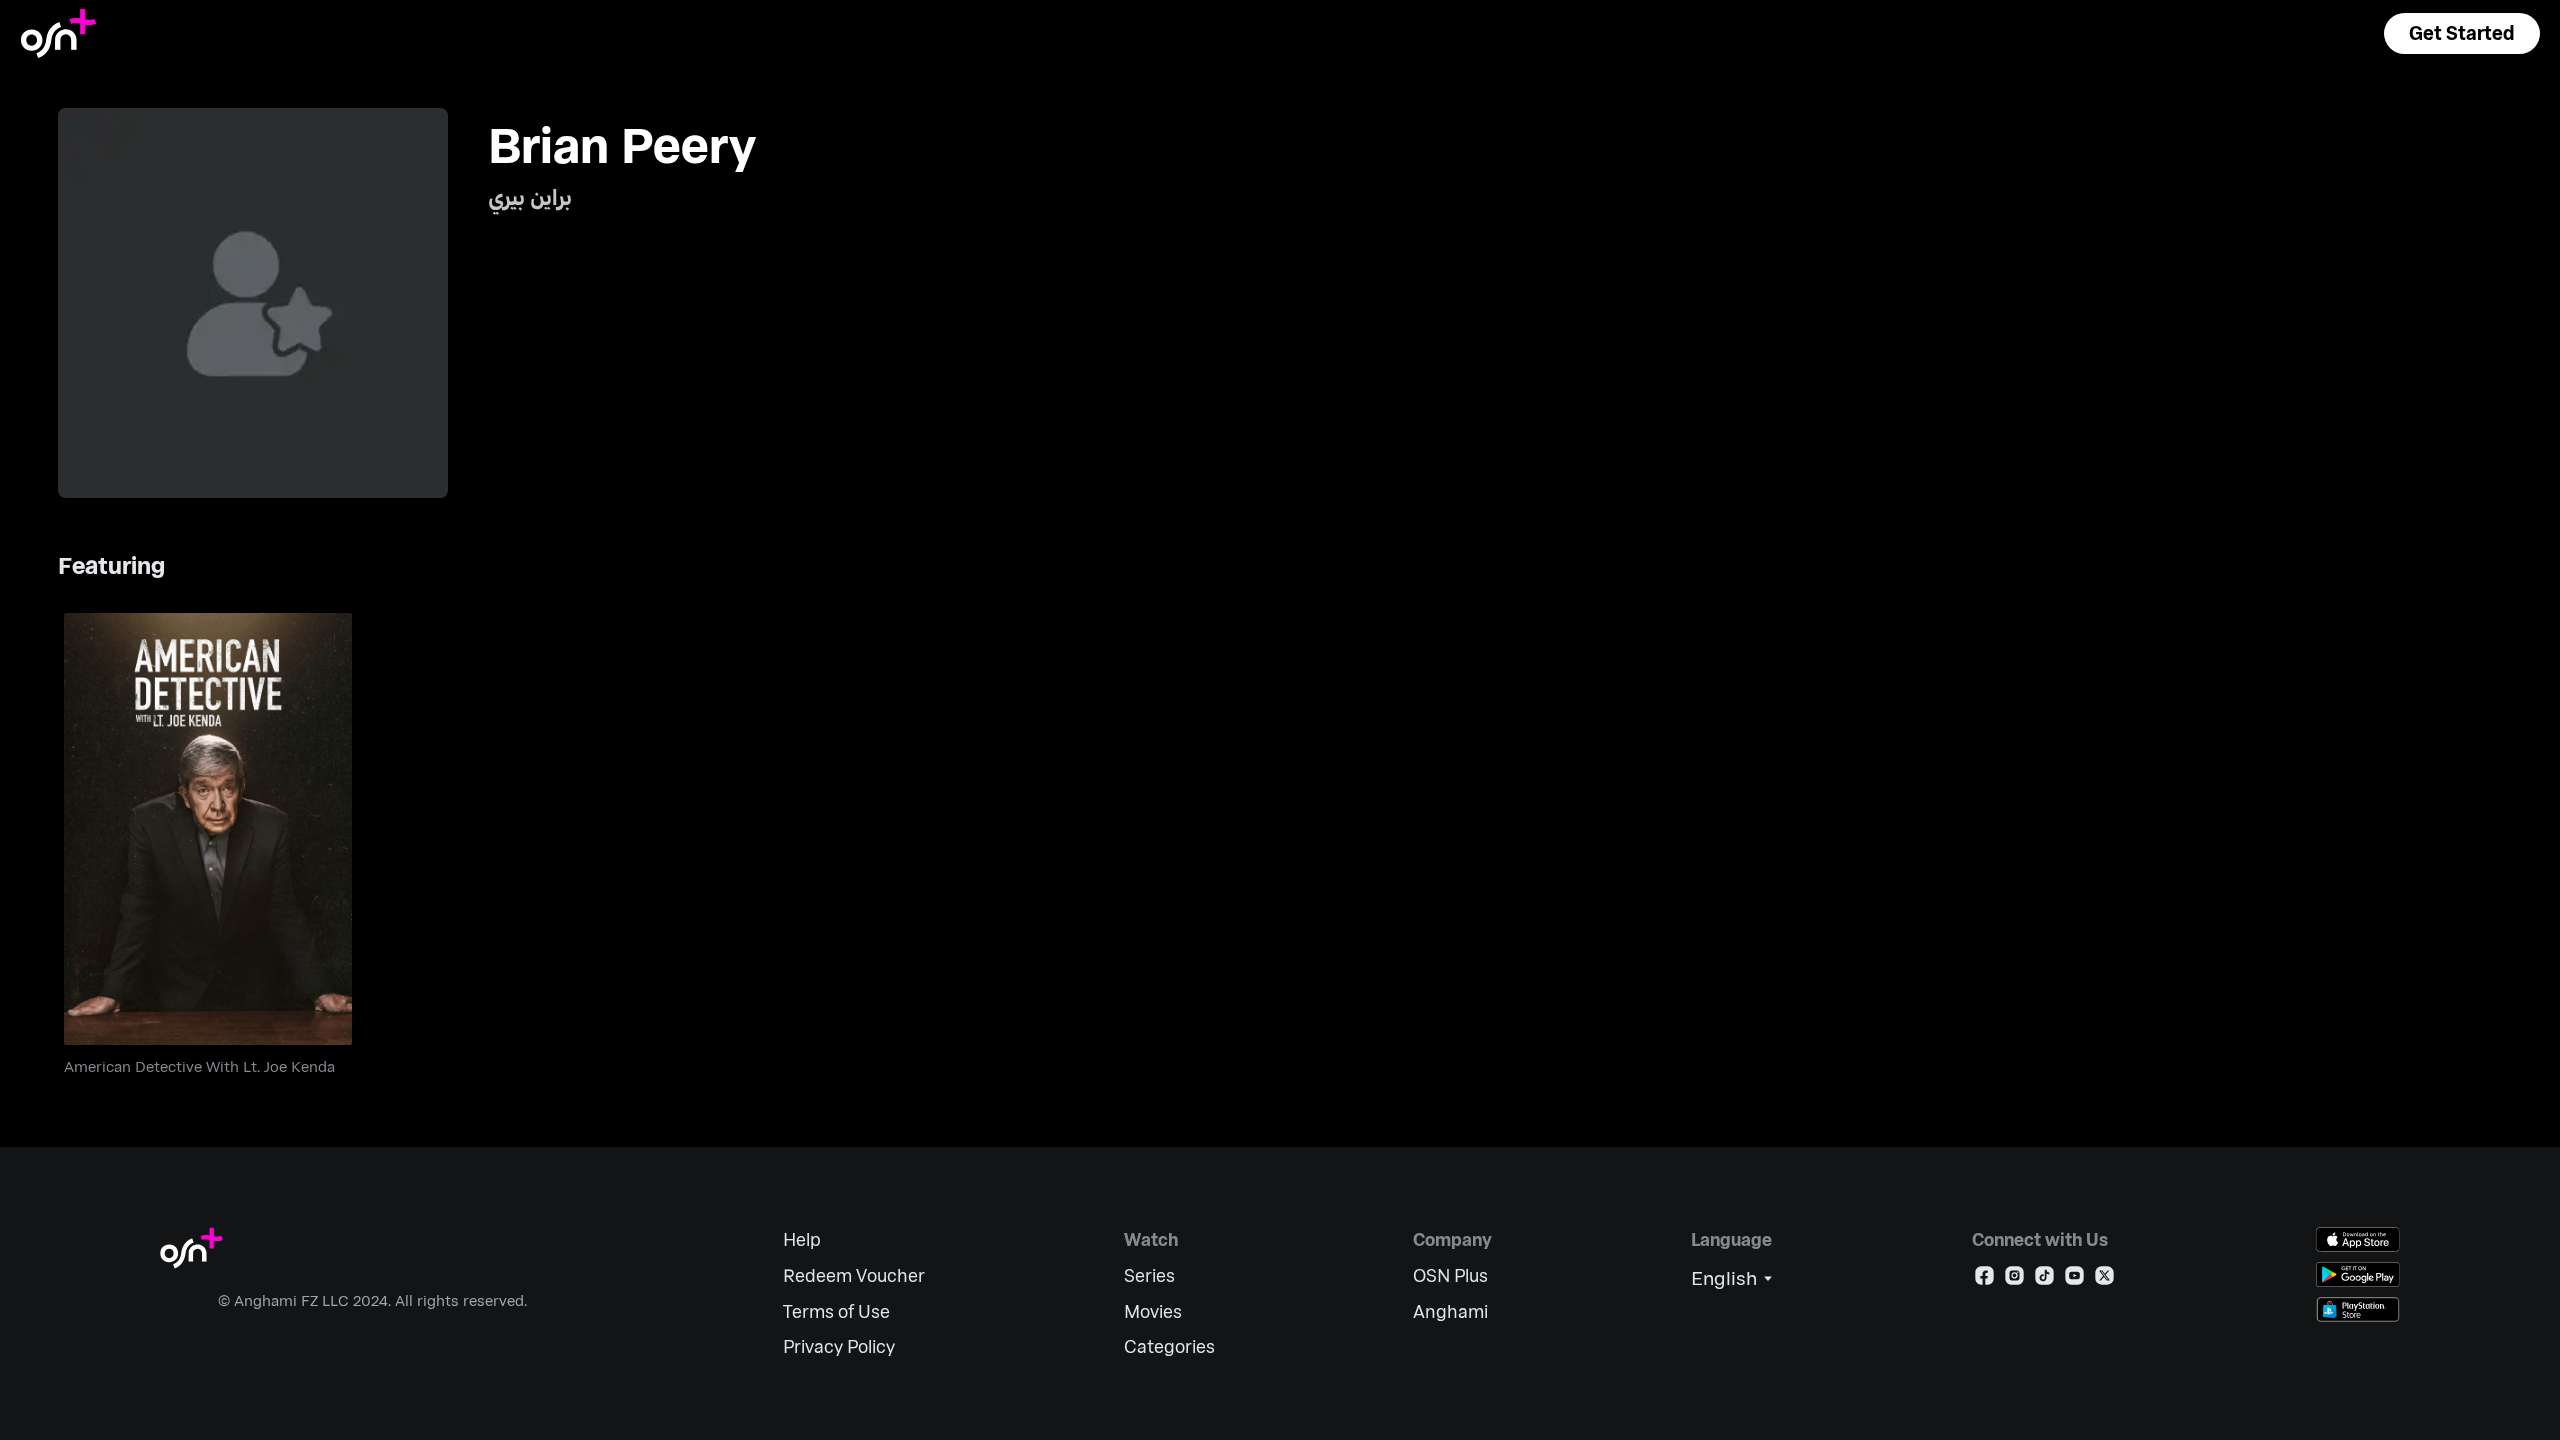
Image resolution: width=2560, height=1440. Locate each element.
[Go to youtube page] (2074, 1279)
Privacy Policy (839, 1346)
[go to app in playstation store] (2358, 1309)
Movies (1153, 1311)
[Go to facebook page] (1984, 1279)
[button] (2462, 33)
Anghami (1450, 1311)
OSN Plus (1450, 1275)
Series (1149, 1275)
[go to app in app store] (2358, 1239)
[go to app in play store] (2358, 1274)
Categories (1169, 1346)
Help (802, 1239)
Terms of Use (836, 1311)
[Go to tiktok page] (2044, 1279)
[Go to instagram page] (2014, 1279)
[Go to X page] (2104, 1279)
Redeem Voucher (854, 1275)
